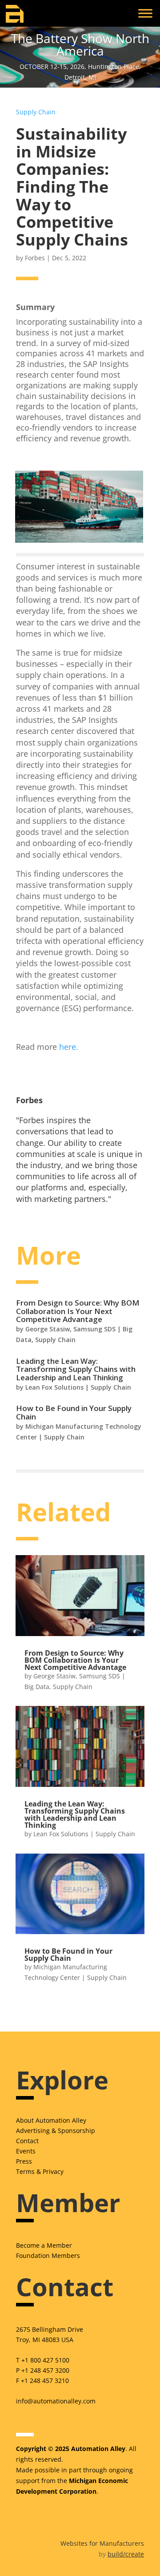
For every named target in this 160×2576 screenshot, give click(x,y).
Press (24, 2161)
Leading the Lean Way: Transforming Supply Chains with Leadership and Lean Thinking (76, 1369)
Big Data (37, 1687)
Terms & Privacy (40, 2171)
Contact (27, 2141)
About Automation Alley (51, 2120)
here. (69, 1047)
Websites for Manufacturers (102, 2543)
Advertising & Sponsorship (56, 2131)
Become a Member (44, 2245)
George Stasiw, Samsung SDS (70, 1329)
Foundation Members (48, 2256)
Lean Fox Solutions (54, 1387)
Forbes (35, 258)
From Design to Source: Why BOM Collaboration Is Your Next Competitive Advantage (78, 1311)
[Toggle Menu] (145, 13)
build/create (126, 2554)
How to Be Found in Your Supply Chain (74, 1412)
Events (26, 2151)
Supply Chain (36, 112)
